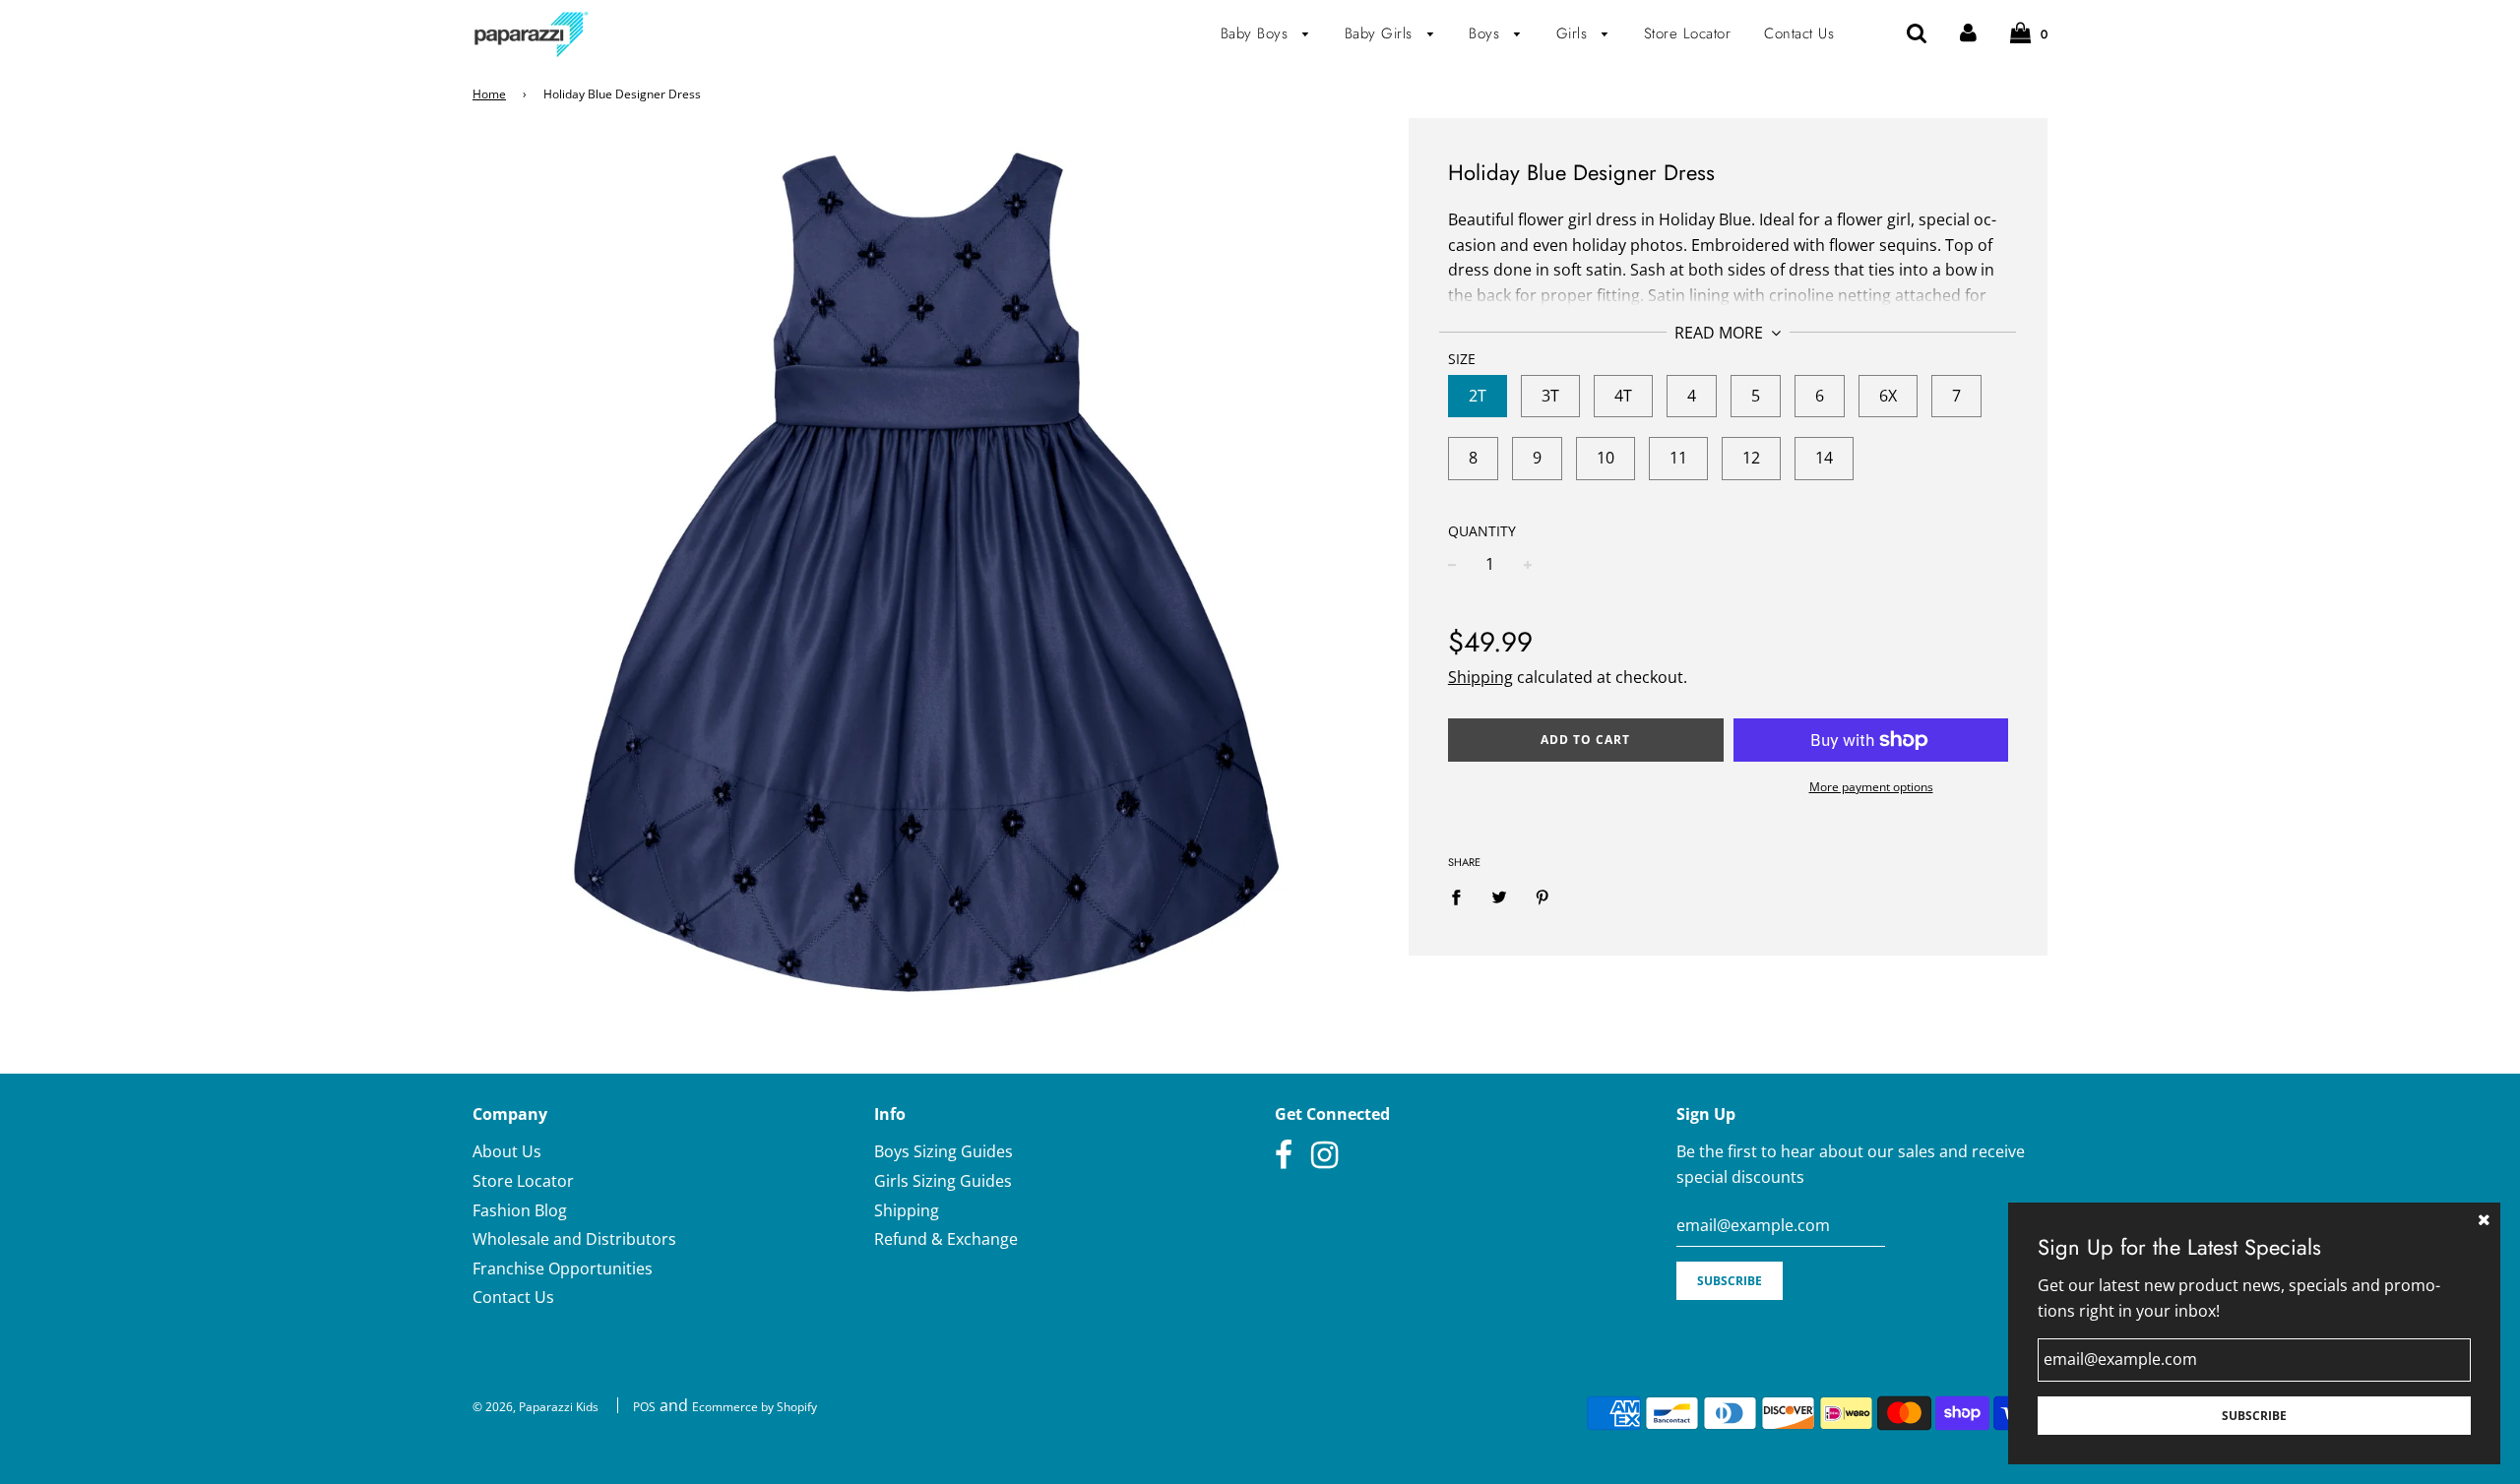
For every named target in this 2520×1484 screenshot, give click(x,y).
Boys (1487, 33)
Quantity (1482, 531)
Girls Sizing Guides (943, 1181)
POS (644, 1407)
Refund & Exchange (946, 1239)
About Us (507, 1151)
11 (1678, 458)
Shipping (1480, 677)
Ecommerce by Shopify (755, 1407)
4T (1623, 396)
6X (1888, 396)
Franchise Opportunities (563, 1268)
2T (1478, 396)
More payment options (1871, 787)
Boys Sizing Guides (944, 1151)
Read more (1721, 333)
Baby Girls (1382, 33)
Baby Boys (1257, 33)
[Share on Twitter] (1499, 897)
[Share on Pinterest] (1543, 897)
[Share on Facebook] (1462, 897)
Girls (1575, 33)
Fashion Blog (520, 1210)
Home (489, 94)
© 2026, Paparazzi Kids (535, 1407)
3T (1550, 396)
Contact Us (1799, 33)
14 (1824, 458)
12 (1751, 458)
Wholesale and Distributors (574, 1239)
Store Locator (1688, 33)
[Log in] (1968, 33)
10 (1606, 458)
